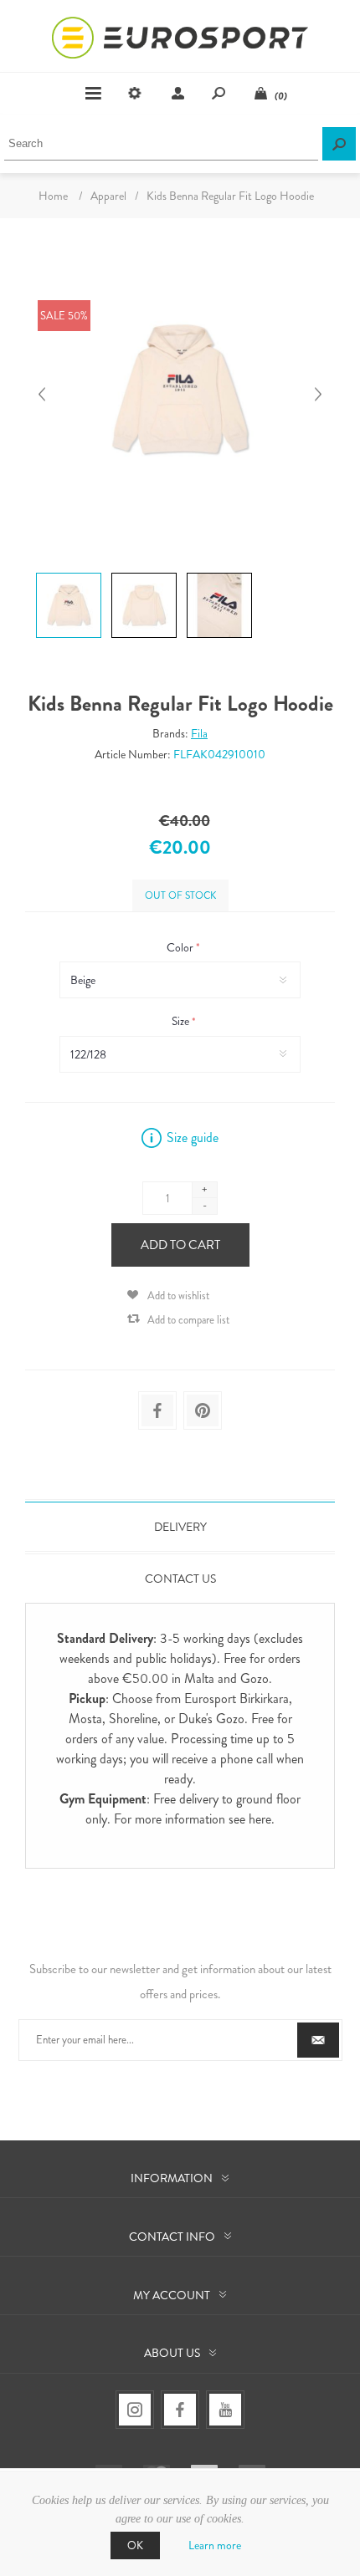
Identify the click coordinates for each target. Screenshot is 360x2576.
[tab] (180, 1527)
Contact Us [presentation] (180, 1579)
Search (339, 144)
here (260, 1819)
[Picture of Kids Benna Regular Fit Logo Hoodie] (69, 572)
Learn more (215, 2545)
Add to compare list (188, 1320)
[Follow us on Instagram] (135, 2410)
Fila (199, 733)
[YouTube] (225, 2410)
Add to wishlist (178, 1296)
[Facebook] (180, 2410)
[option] (67, 575)
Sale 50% (64, 316)
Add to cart (180, 1245)
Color (181, 947)
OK (135, 2545)
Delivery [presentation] (180, 1527)
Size (182, 1022)
